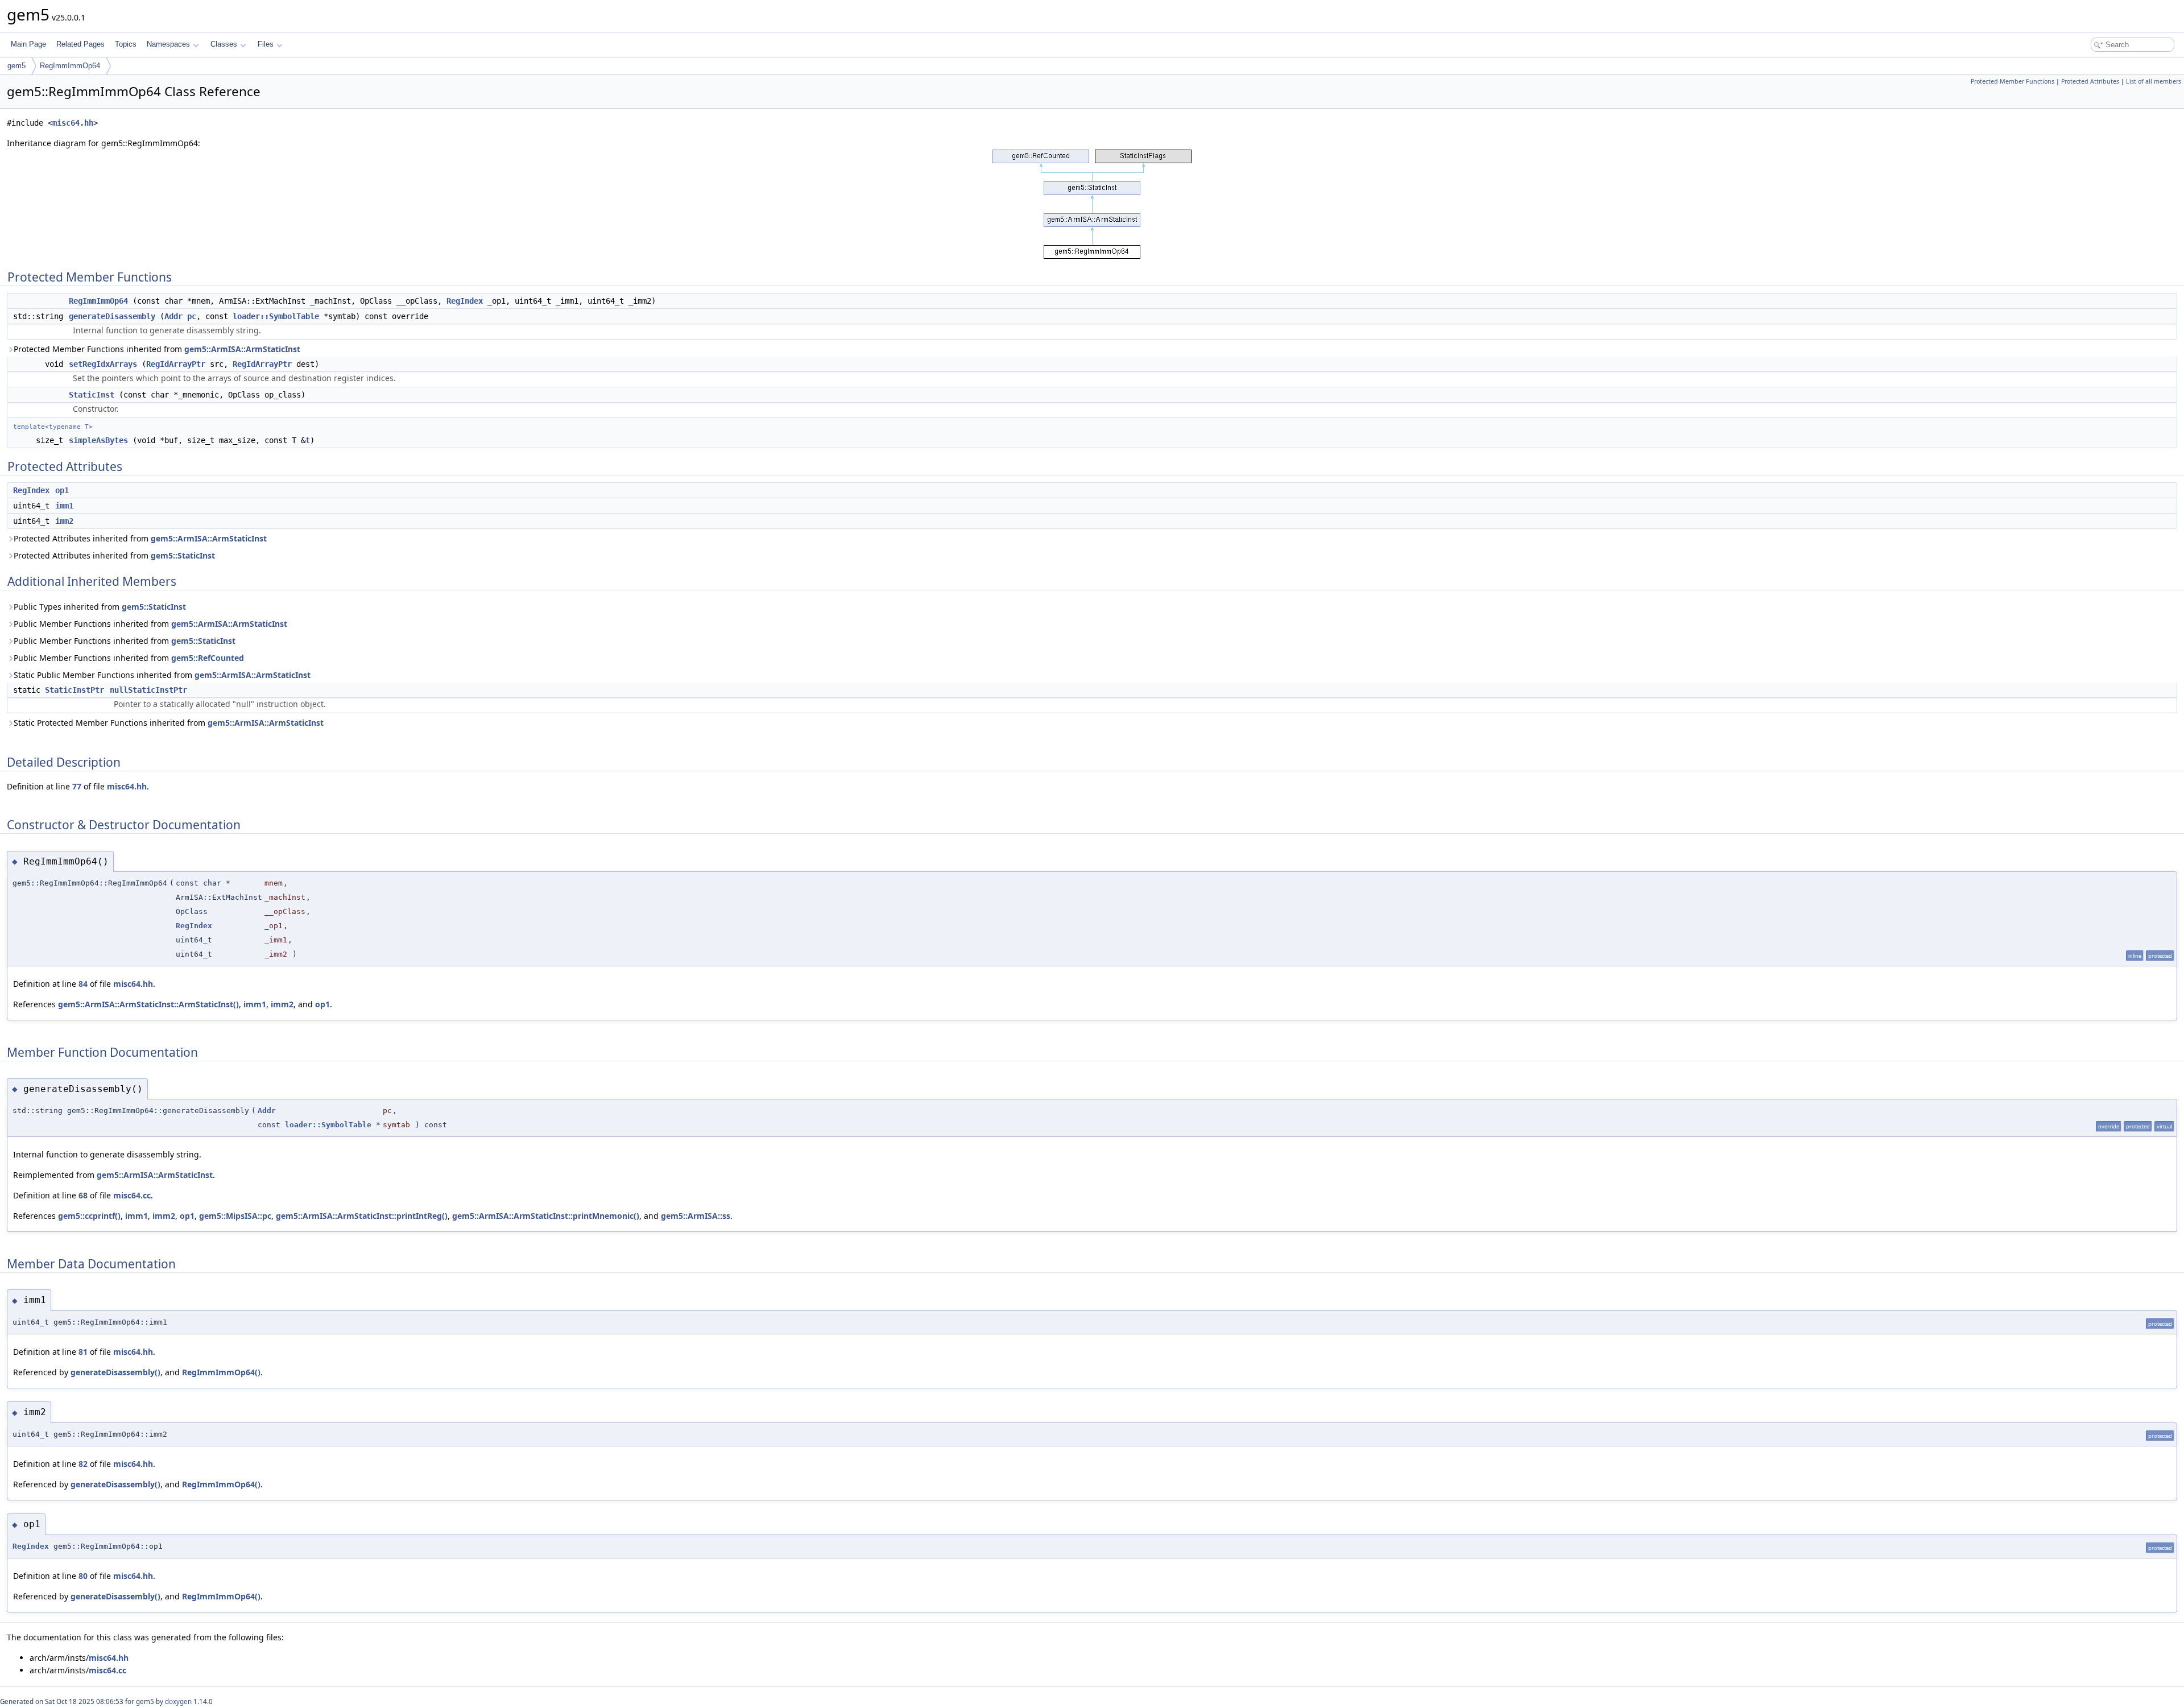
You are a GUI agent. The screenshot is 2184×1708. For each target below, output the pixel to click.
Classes (224, 44)
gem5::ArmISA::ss (696, 1216)
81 (83, 1352)
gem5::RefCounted (208, 658)
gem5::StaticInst (183, 555)
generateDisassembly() (115, 1372)
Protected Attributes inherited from (140, 538)
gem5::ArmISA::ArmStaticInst (242, 349)
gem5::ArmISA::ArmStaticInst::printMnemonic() (546, 1216)
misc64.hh (73, 123)
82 (83, 1464)
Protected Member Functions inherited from (157, 349)
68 (83, 1195)
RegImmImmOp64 (70, 66)
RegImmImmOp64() (221, 1372)
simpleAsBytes (98, 440)
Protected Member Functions (2013, 81)
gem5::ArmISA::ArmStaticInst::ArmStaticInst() (148, 1004)
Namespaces (168, 44)
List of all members (2154, 81)
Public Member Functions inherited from (150, 624)
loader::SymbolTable (276, 316)
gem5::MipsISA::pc (235, 1216)
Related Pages (80, 44)
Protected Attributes (2090, 81)
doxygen (178, 1701)
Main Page (28, 44)
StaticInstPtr (75, 690)
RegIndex (465, 301)
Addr (173, 316)
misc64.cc (132, 1195)
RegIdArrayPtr (176, 364)
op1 (62, 490)
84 (83, 984)
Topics (126, 44)
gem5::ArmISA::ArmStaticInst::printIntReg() (362, 1216)
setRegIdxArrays (103, 364)
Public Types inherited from (100, 607)
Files (266, 44)
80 (83, 1576)
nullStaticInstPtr (148, 690)
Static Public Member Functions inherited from (162, 675)
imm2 (64, 521)
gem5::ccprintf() (89, 1216)
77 (77, 786)
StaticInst (92, 395)
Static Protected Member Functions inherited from (169, 723)
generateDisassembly (112, 316)
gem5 (16, 66)
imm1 (64, 506)
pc (192, 316)
